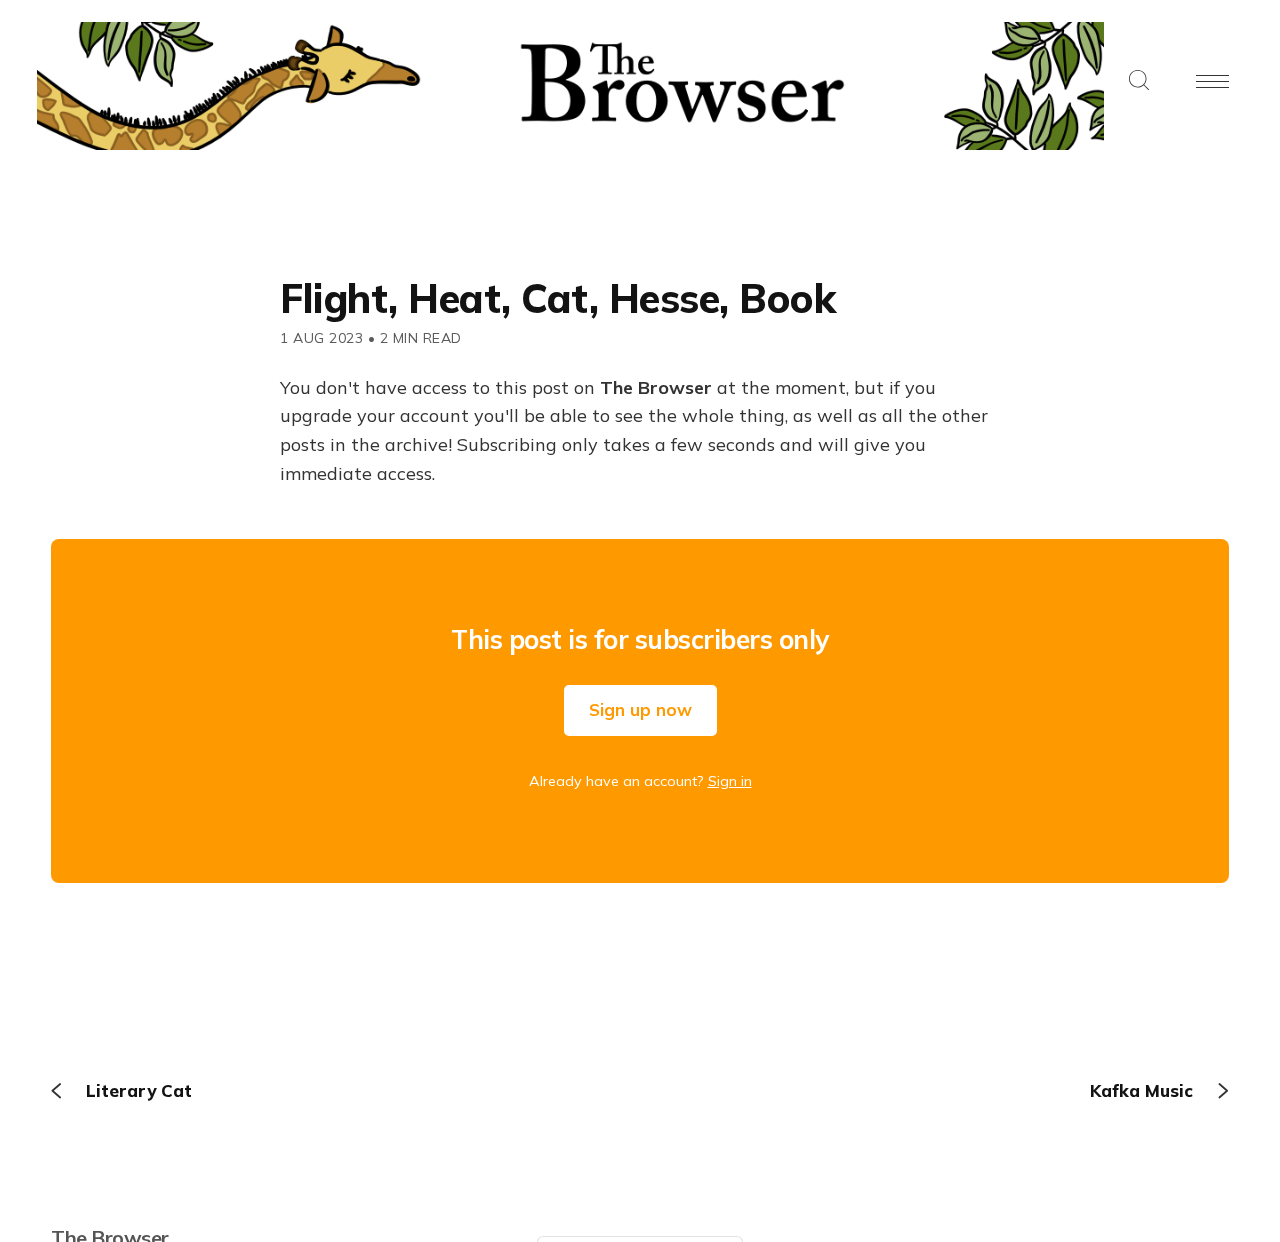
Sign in (730, 781)
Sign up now (640, 709)
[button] (1139, 81)
